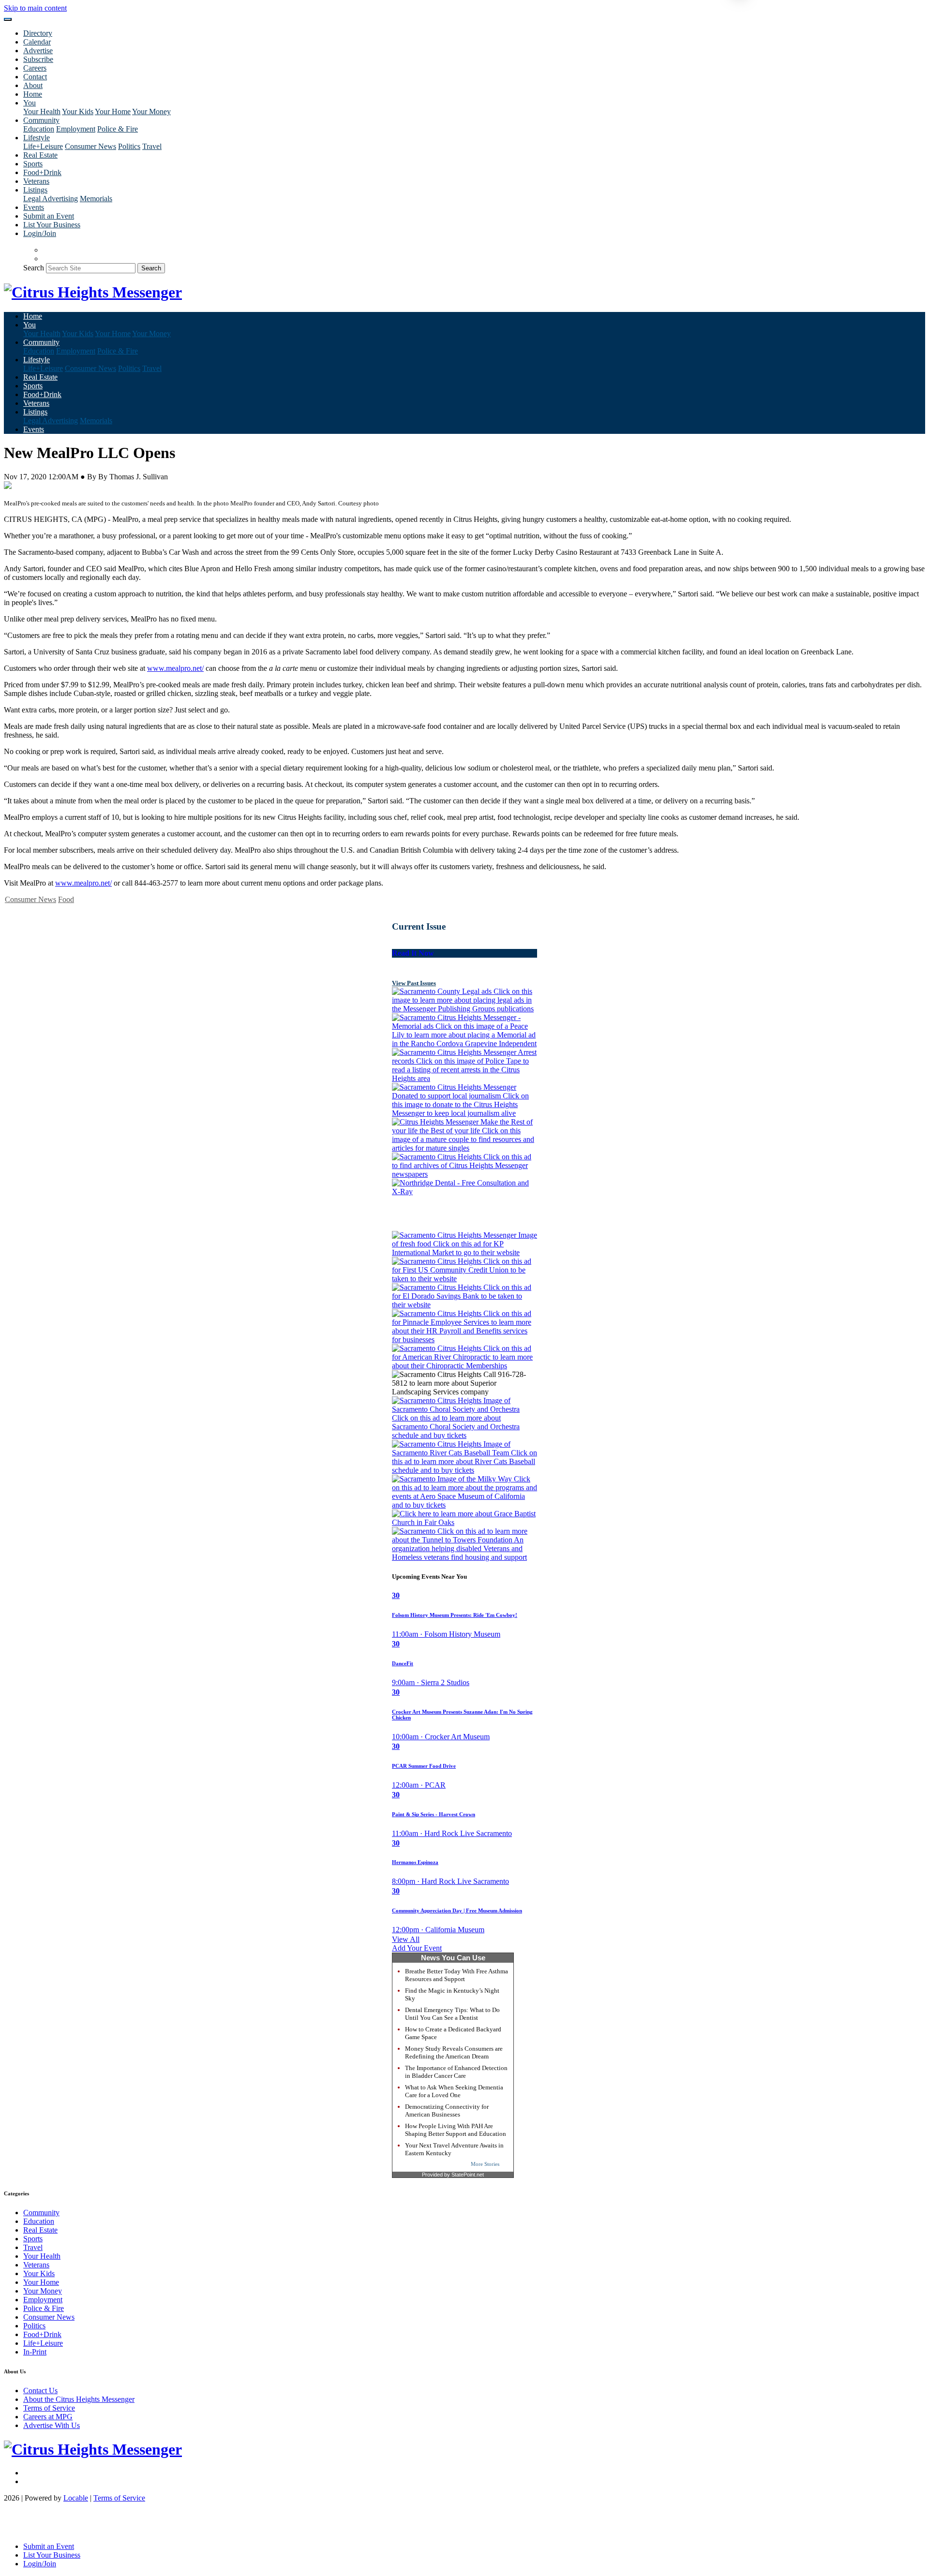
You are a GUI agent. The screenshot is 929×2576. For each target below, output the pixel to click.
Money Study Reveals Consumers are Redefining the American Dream (454, 2052)
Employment (76, 129)
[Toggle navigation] (8, 19)
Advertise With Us (52, 2425)
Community (41, 2213)
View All (406, 1939)
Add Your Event (417, 1948)
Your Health (42, 111)
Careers (35, 68)
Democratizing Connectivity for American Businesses (447, 2110)
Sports (33, 164)
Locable (76, 2498)
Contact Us (40, 2391)
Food (66, 899)
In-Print (35, 2352)
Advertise (38, 51)
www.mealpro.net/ (175, 668)
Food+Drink (42, 172)
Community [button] (41, 120)
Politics (129, 146)
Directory (38, 33)
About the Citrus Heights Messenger (79, 2399)
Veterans (36, 181)
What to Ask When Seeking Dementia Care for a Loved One (454, 2091)
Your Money (151, 111)
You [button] (30, 103)
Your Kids (78, 111)
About (33, 85)
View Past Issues (414, 983)
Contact (35, 77)
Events (34, 207)
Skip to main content (35, 8)
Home (33, 94)
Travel (152, 146)
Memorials (96, 199)
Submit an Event (49, 216)
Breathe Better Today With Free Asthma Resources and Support (457, 1975)
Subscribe (38, 59)
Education (39, 129)
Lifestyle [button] (37, 138)
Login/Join (40, 233)
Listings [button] (35, 190)
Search (34, 268)
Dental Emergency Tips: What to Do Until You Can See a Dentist (452, 2014)
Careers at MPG (48, 2417)
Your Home (113, 111)
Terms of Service (49, 2408)
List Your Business (52, 225)
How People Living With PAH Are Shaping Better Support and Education (456, 2130)
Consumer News (90, 146)
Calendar (37, 42)
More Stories (485, 2164)
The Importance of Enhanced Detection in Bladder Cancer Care (456, 2072)
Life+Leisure (43, 146)
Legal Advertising (51, 199)
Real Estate (40, 155)
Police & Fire (118, 129)
